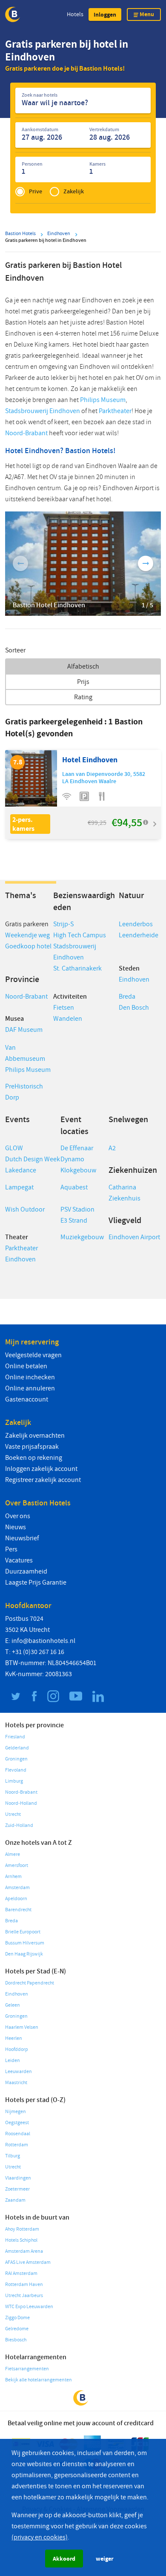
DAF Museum (24, 1030)
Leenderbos (136, 924)
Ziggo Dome (17, 2318)
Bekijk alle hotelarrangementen (39, 2380)
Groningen (16, 1759)
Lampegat (19, 1187)
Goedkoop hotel (28, 946)
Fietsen (64, 1008)
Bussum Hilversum (25, 1943)
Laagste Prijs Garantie (36, 1582)
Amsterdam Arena (24, 2251)
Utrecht (13, 1814)
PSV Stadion (77, 1209)
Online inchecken (30, 1377)
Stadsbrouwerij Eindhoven (43, 411)
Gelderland (17, 1748)
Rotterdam (17, 2145)
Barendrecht (18, 1910)
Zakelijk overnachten (35, 1436)
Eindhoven (134, 979)
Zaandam (15, 2200)
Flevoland (16, 1770)
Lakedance (21, 1170)
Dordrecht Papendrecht (30, 1983)
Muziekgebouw (82, 1237)
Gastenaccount (27, 1399)
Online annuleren (30, 1388)
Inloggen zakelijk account (41, 1469)
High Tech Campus (80, 935)
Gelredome (17, 2329)
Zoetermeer (17, 2189)
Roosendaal (18, 2134)
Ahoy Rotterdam (22, 2229)
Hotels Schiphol (21, 2240)
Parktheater (115, 411)
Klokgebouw (78, 1170)
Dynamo (72, 1159)
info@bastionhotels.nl (43, 1641)
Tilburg (13, 2156)
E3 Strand (74, 1221)
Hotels (75, 14)
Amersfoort (17, 1865)
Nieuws (16, 1527)
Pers (11, 1549)
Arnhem (13, 1877)
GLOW (14, 1148)
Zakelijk (74, 191)
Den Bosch (134, 1008)
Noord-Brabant (26, 433)
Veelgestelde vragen (33, 1355)
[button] (105, 14)
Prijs (83, 682)
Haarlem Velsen (22, 2027)
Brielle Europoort (23, 1932)
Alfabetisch (83, 666)
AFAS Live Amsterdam (28, 2262)
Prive (36, 191)
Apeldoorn (16, 1899)
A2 (112, 1148)
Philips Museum (103, 400)
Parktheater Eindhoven (21, 1254)
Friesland (15, 1737)
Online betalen (26, 1366)
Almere (13, 1854)
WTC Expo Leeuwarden (29, 2307)
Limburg (14, 1781)
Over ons (18, 1516)
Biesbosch (16, 2340)
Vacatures (19, 1560)
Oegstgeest (17, 2123)
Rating (83, 697)
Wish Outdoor (25, 1209)
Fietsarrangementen (27, 2369)
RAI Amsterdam (21, 2273)
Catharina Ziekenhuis (124, 1193)
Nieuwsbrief (22, 1538)
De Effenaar (77, 1148)
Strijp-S (63, 924)
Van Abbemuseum (25, 1053)
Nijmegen (16, 2112)
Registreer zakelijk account (43, 1480)
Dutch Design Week (33, 1159)
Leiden (13, 2061)
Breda (127, 997)
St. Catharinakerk (77, 968)
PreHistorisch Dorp (24, 1092)
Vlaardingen (18, 2178)
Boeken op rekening (34, 1458)
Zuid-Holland (19, 1825)
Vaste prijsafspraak (32, 1447)
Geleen (13, 2005)
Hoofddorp (17, 2049)
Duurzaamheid (26, 1571)
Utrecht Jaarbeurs (24, 2296)
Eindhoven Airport (134, 1237)
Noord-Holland (21, 1803)
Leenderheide (139, 935)
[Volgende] (146, 563)
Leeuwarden (19, 2072)
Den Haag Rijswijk (24, 1954)
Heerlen (14, 2038)
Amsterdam (17, 1888)
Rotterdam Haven (24, 2285)
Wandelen (68, 1019)
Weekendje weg (27, 935)
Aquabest (74, 1187)
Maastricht (16, 2083)
